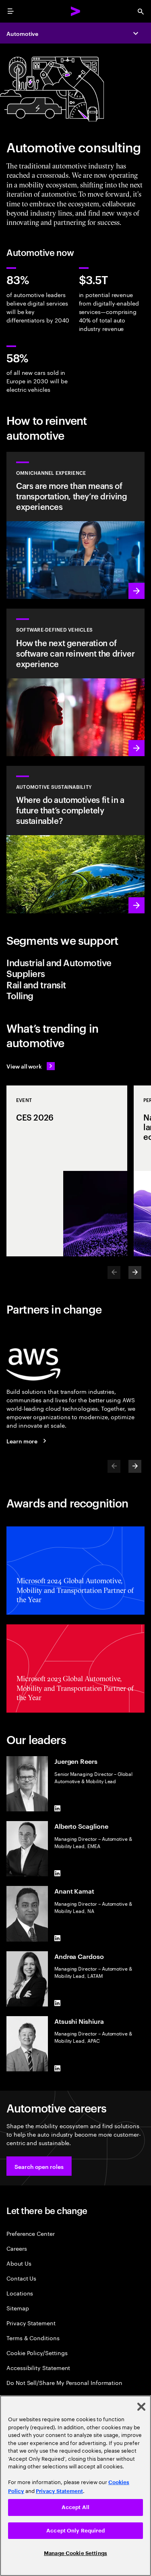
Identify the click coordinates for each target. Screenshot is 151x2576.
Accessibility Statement (38, 2367)
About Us (19, 2263)
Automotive (22, 33)
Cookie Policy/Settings (37, 2352)
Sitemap (18, 2308)
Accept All (75, 2507)
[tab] (75, 968)
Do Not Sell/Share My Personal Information (64, 2382)
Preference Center (31, 2233)
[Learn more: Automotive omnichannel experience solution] (75, 526)
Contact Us (21, 2278)
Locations (20, 2293)
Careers (17, 2248)
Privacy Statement (31, 2323)
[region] (75, 2486)
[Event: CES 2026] (67, 1171)
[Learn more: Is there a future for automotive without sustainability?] (75, 840)
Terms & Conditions (33, 2338)
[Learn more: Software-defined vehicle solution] (75, 682)
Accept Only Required (75, 2531)
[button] (39, 2166)
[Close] (141, 2407)
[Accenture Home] (76, 11)
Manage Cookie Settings (75, 2553)
